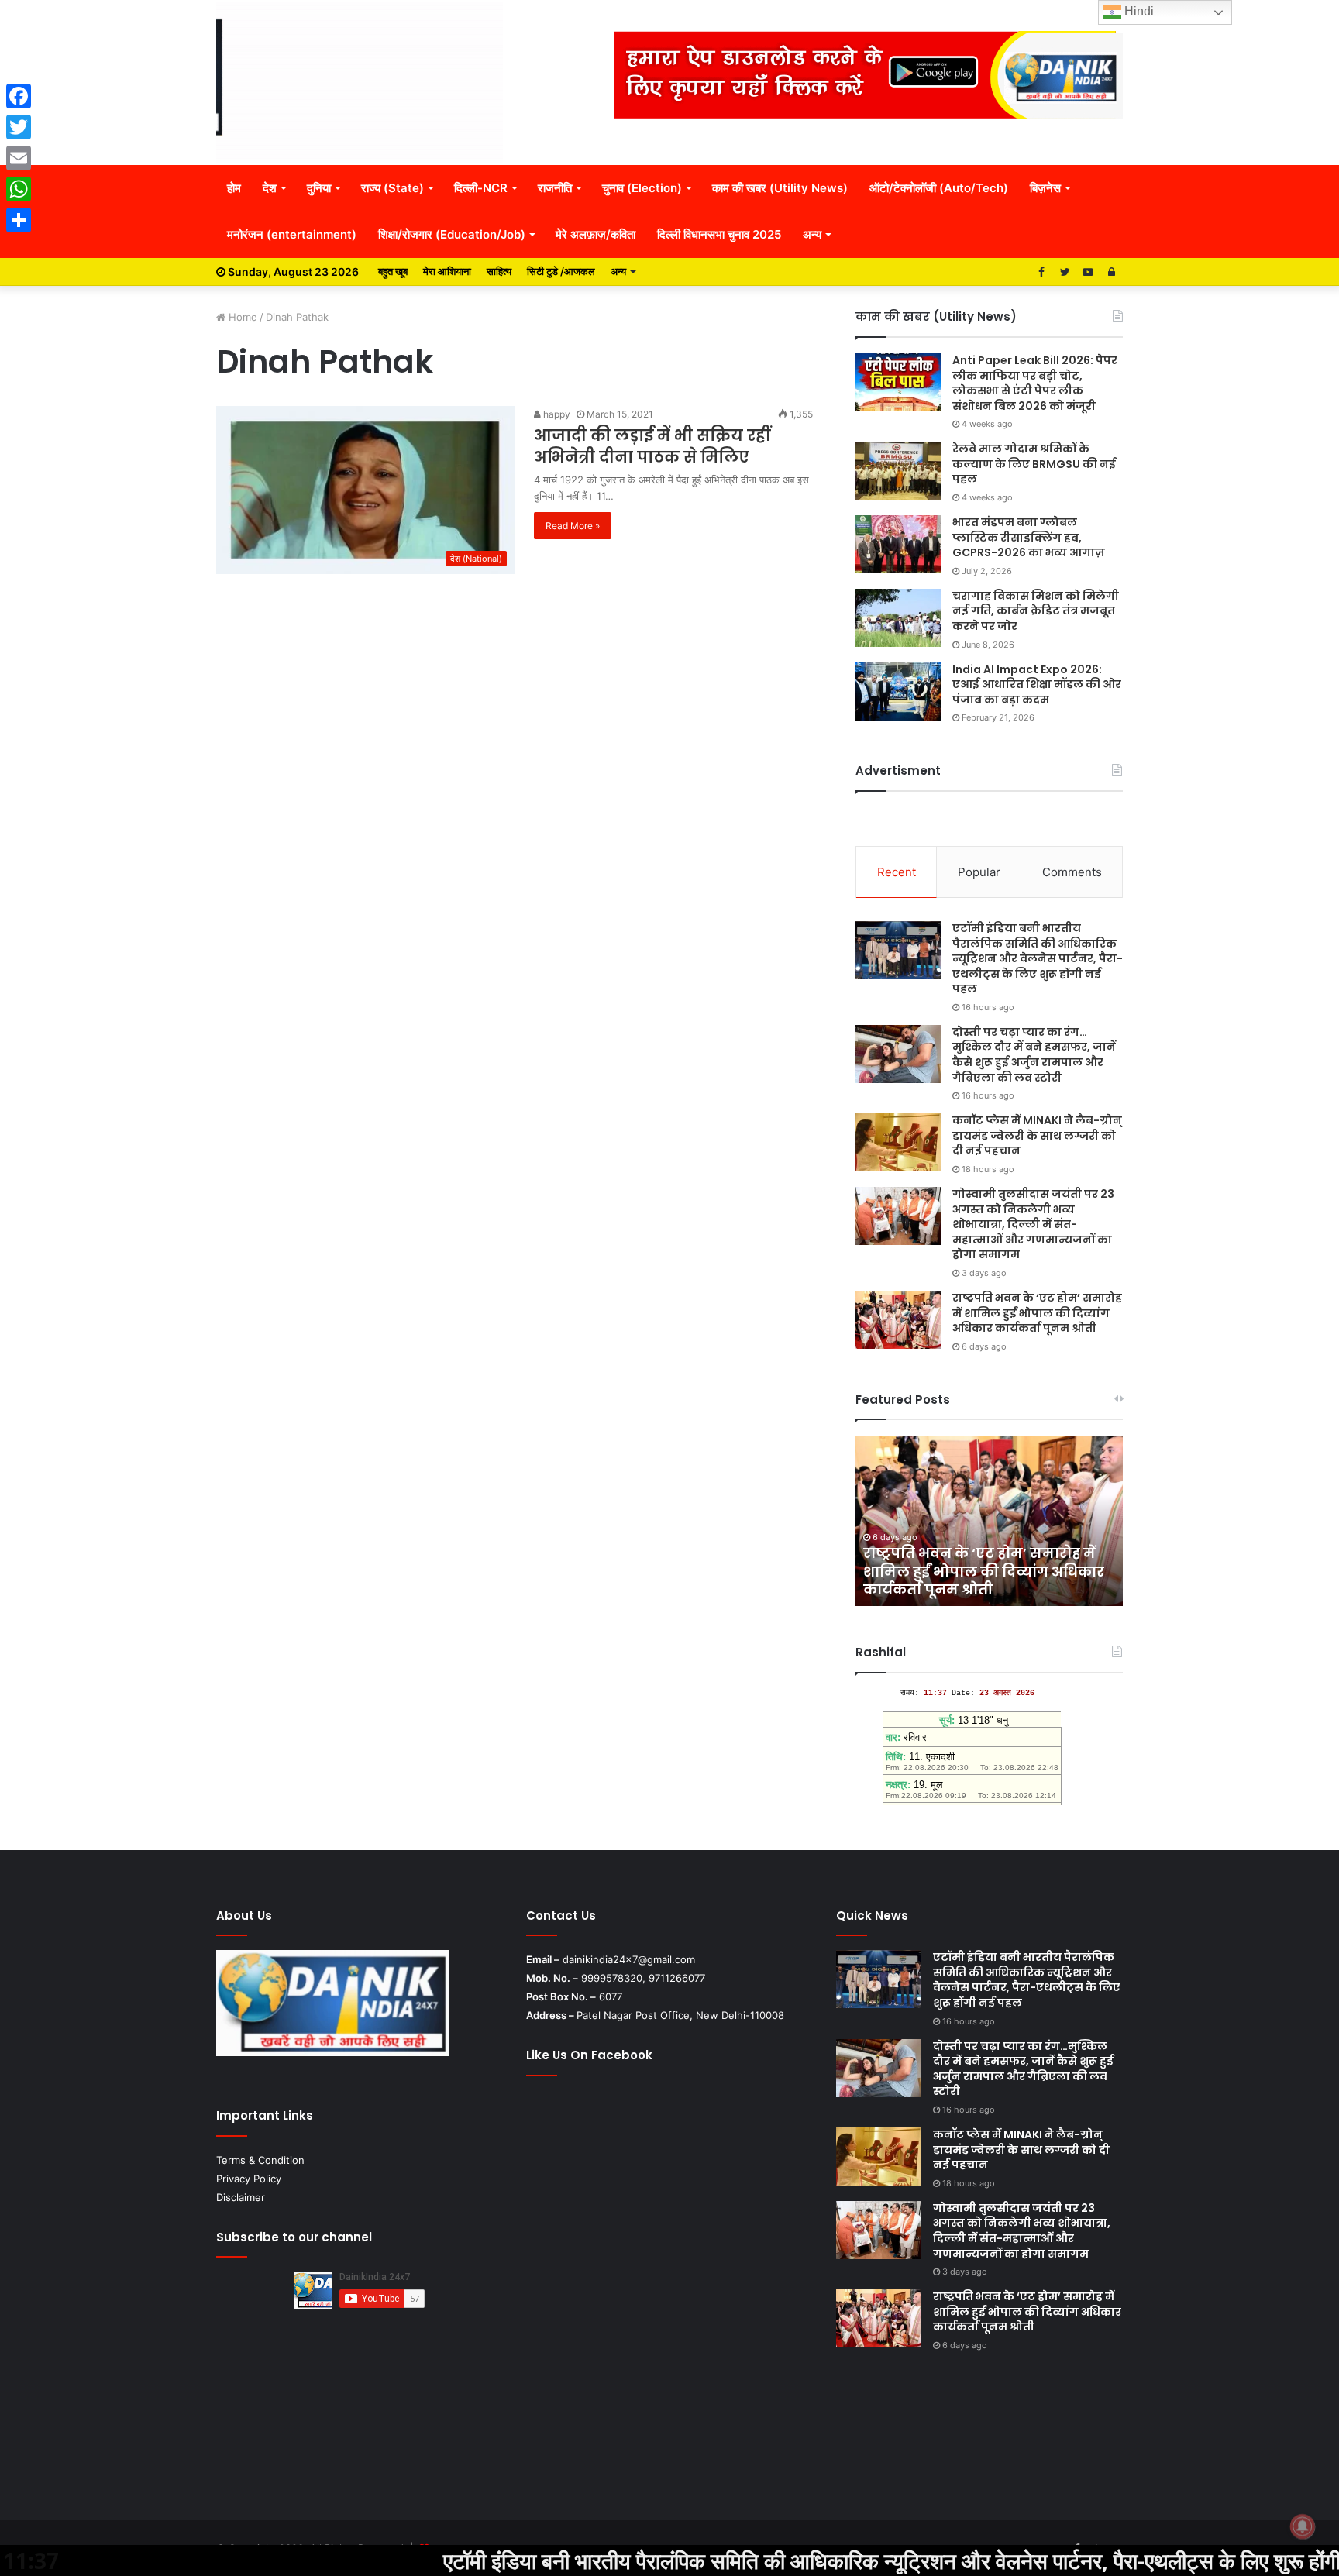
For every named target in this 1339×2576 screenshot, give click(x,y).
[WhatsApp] (19, 189)
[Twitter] (19, 127)
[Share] (19, 220)
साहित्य (499, 271)
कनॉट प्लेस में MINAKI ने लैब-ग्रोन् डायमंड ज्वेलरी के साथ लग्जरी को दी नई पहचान (1037, 1135)
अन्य (812, 234)
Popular (979, 872)
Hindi (1138, 11)
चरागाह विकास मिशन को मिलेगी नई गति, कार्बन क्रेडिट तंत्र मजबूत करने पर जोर (1036, 611)
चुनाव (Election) (642, 188)
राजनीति (555, 188)
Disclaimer (241, 2197)
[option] (989, 1521)
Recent (897, 872)
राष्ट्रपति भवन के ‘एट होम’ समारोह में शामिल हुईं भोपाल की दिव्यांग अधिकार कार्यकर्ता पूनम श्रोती (1037, 1313)
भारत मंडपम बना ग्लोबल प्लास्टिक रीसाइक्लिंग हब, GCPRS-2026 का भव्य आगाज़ (1029, 537)
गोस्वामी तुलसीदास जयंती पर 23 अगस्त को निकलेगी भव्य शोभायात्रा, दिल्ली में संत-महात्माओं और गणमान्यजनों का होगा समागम (1033, 1224)
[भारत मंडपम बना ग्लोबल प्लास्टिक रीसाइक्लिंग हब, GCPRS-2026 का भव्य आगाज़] (898, 544)
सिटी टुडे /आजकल (561, 271)
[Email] (19, 158)
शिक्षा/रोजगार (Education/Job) (452, 234)
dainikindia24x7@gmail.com (629, 1959)
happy (556, 414)
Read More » (573, 526)
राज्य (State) (392, 188)
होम (234, 188)
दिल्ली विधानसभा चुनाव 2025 (719, 234)
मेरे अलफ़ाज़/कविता (595, 234)
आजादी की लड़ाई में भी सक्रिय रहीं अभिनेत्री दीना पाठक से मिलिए (652, 446)
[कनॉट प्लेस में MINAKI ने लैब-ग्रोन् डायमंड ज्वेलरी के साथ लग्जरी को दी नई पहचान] (898, 1142)
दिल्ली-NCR (481, 188)
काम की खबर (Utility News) (780, 188)
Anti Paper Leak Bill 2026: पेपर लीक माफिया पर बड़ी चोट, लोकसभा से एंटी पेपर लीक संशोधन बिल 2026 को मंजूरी (1035, 383)
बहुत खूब (393, 271)
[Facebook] (19, 96)
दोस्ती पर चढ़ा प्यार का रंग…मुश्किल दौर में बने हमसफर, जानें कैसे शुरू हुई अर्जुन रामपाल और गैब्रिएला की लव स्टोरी (1034, 1055)
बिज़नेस (1045, 188)
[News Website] (360, 82)
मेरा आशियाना (447, 271)
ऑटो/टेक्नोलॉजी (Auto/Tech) (939, 188)
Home (241, 317)
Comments (1072, 872)
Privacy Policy (249, 2179)
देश (270, 188)
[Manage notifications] (1303, 2526)
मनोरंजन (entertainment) (292, 234)
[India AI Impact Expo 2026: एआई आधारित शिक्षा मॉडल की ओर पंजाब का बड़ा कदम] (898, 691)
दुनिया (319, 188)
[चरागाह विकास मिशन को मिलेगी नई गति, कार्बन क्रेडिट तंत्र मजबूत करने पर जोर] (898, 618)
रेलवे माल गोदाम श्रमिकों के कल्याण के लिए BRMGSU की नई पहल (1034, 464)
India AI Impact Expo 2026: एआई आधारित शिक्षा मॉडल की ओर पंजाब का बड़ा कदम (1037, 684)
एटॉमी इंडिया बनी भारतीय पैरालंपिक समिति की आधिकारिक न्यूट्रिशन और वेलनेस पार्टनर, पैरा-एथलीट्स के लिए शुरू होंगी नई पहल (1038, 958)
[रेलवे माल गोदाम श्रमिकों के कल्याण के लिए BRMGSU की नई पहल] (898, 471)
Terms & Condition (260, 2160)
